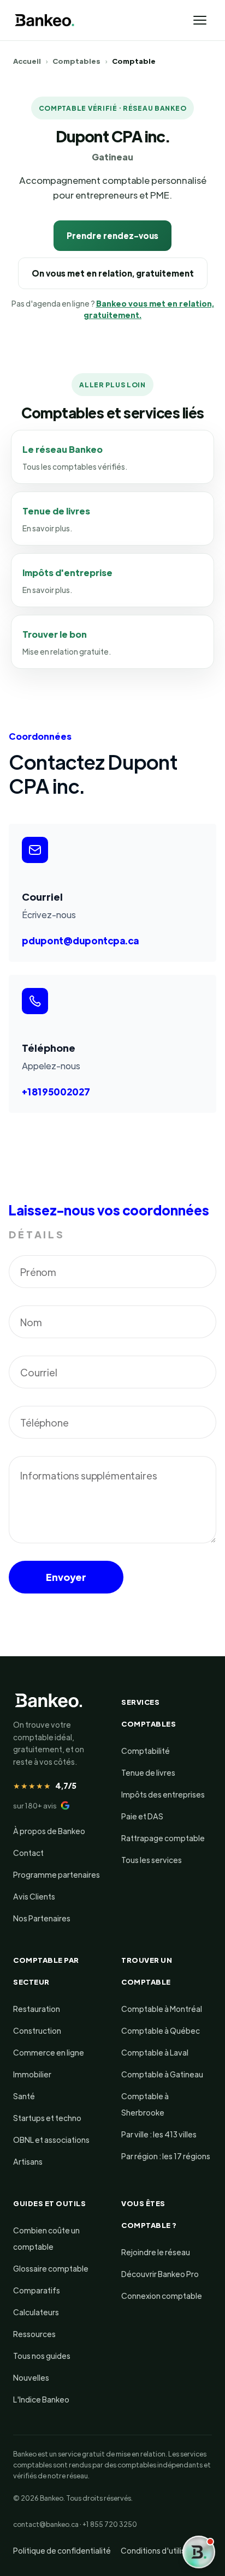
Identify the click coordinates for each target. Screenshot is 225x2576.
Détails (37, 1234)
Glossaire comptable (51, 2268)
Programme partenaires (57, 1874)
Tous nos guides (42, 2356)
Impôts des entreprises (163, 1794)
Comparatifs (37, 2290)
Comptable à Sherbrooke (145, 2104)
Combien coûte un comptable (46, 2238)
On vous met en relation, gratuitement (113, 273)
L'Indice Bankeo (41, 2399)
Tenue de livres (148, 1772)
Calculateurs (36, 2312)
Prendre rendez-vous (112, 235)
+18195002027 (56, 1092)
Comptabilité (146, 1751)
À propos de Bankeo (49, 1831)
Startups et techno (47, 2118)
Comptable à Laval (155, 2052)
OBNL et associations (51, 2140)
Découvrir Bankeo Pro (160, 2274)
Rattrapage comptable (163, 1838)
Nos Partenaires (42, 1918)
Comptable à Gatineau (162, 2074)
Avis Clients (34, 1896)
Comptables (76, 61)
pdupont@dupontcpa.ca (80, 940)
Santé (24, 2096)
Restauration (37, 2009)
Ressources (34, 2334)
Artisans (28, 2161)
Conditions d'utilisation (162, 2550)
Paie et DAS (142, 1816)
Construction (37, 2030)
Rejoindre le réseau (156, 2252)
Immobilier (32, 2074)
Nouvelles (31, 2377)
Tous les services (152, 1860)
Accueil (27, 61)
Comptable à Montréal (162, 2009)
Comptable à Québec (161, 2030)
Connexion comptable (162, 2296)
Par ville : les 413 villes (159, 2134)
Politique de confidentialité (62, 2550)
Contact (28, 1853)
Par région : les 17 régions (166, 2156)
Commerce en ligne (49, 2052)
